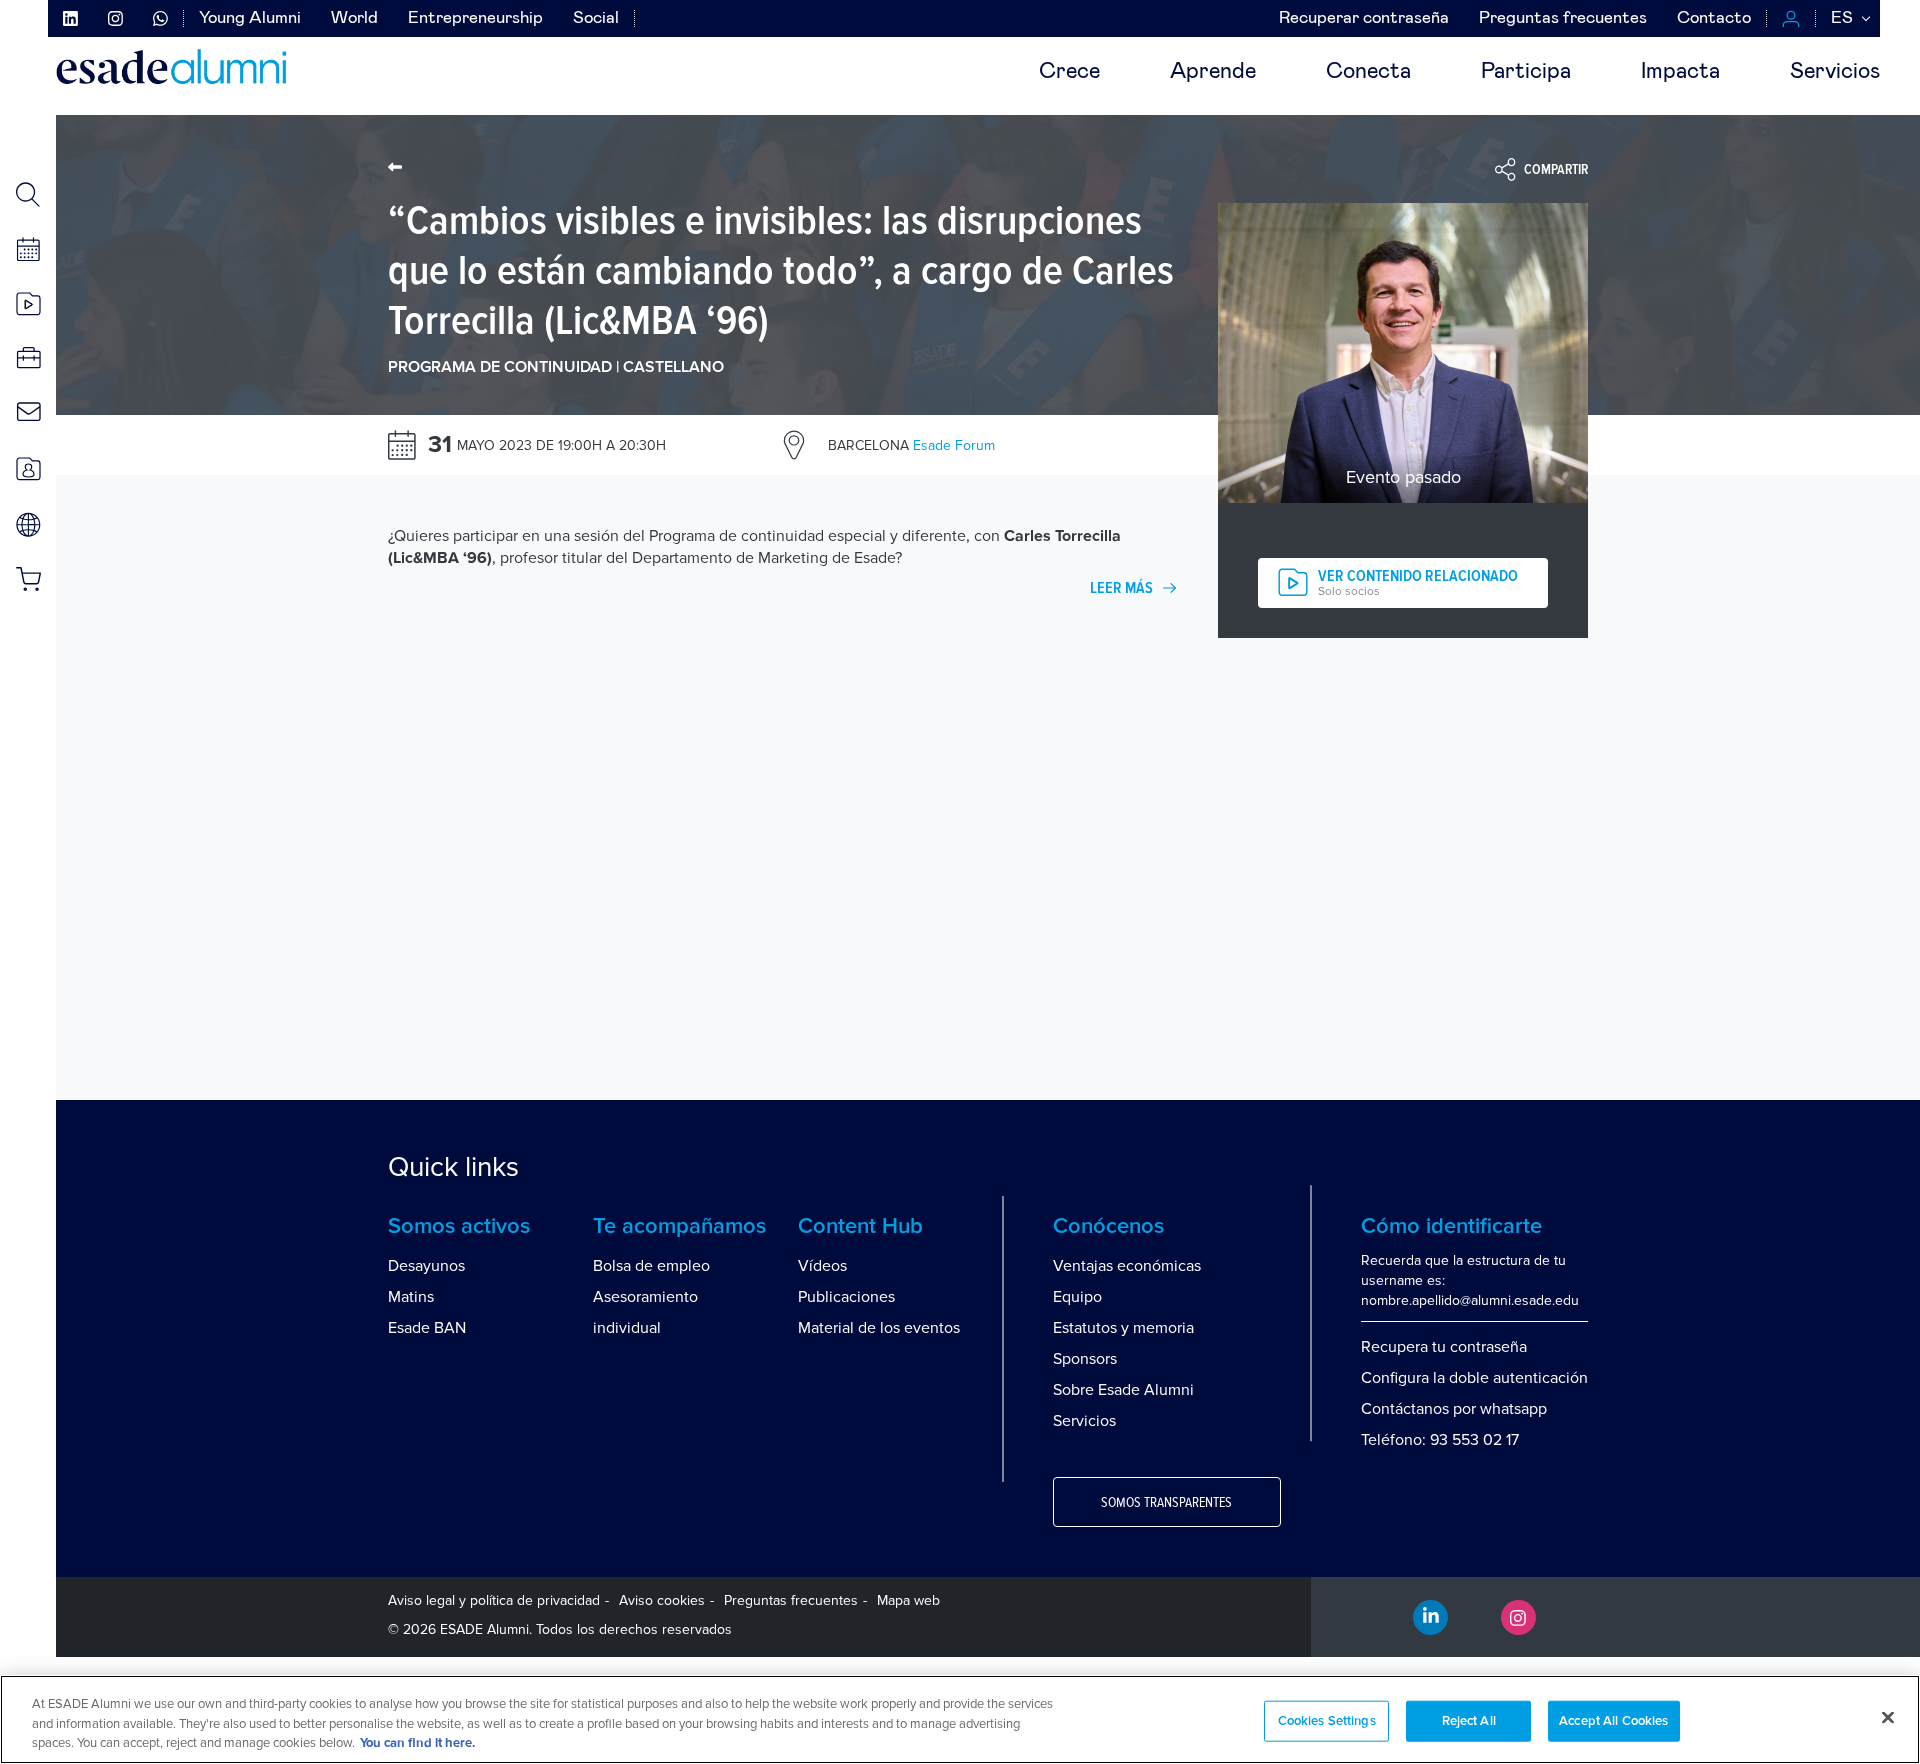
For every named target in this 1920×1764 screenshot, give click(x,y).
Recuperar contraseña (1364, 18)
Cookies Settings (1327, 1720)
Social (596, 18)
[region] (960, 1719)
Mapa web (908, 1600)
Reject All (1469, 1720)
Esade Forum (911, 445)
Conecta (1368, 72)
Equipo (1077, 1297)
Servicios (1835, 72)
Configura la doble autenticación (1474, 1378)
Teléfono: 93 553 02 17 (1440, 1440)
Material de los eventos (879, 1328)
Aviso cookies (662, 1600)
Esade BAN (427, 1328)
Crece (1069, 72)
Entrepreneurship (475, 18)
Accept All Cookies (1613, 1720)
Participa (1526, 72)
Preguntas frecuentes (1563, 18)
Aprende (1213, 72)
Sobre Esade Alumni (1123, 1390)
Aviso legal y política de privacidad (494, 1600)
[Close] (1888, 1717)
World (354, 18)
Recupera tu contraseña (1444, 1347)
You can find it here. (417, 1743)
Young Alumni (250, 18)
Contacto (1714, 18)
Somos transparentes (1166, 1503)
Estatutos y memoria (1123, 1328)
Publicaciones (846, 1297)
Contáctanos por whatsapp (1454, 1409)
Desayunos (426, 1266)
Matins (411, 1297)
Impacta (1680, 72)
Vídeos (822, 1266)
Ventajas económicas (1127, 1266)
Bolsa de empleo (651, 1266)
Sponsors (1085, 1359)
